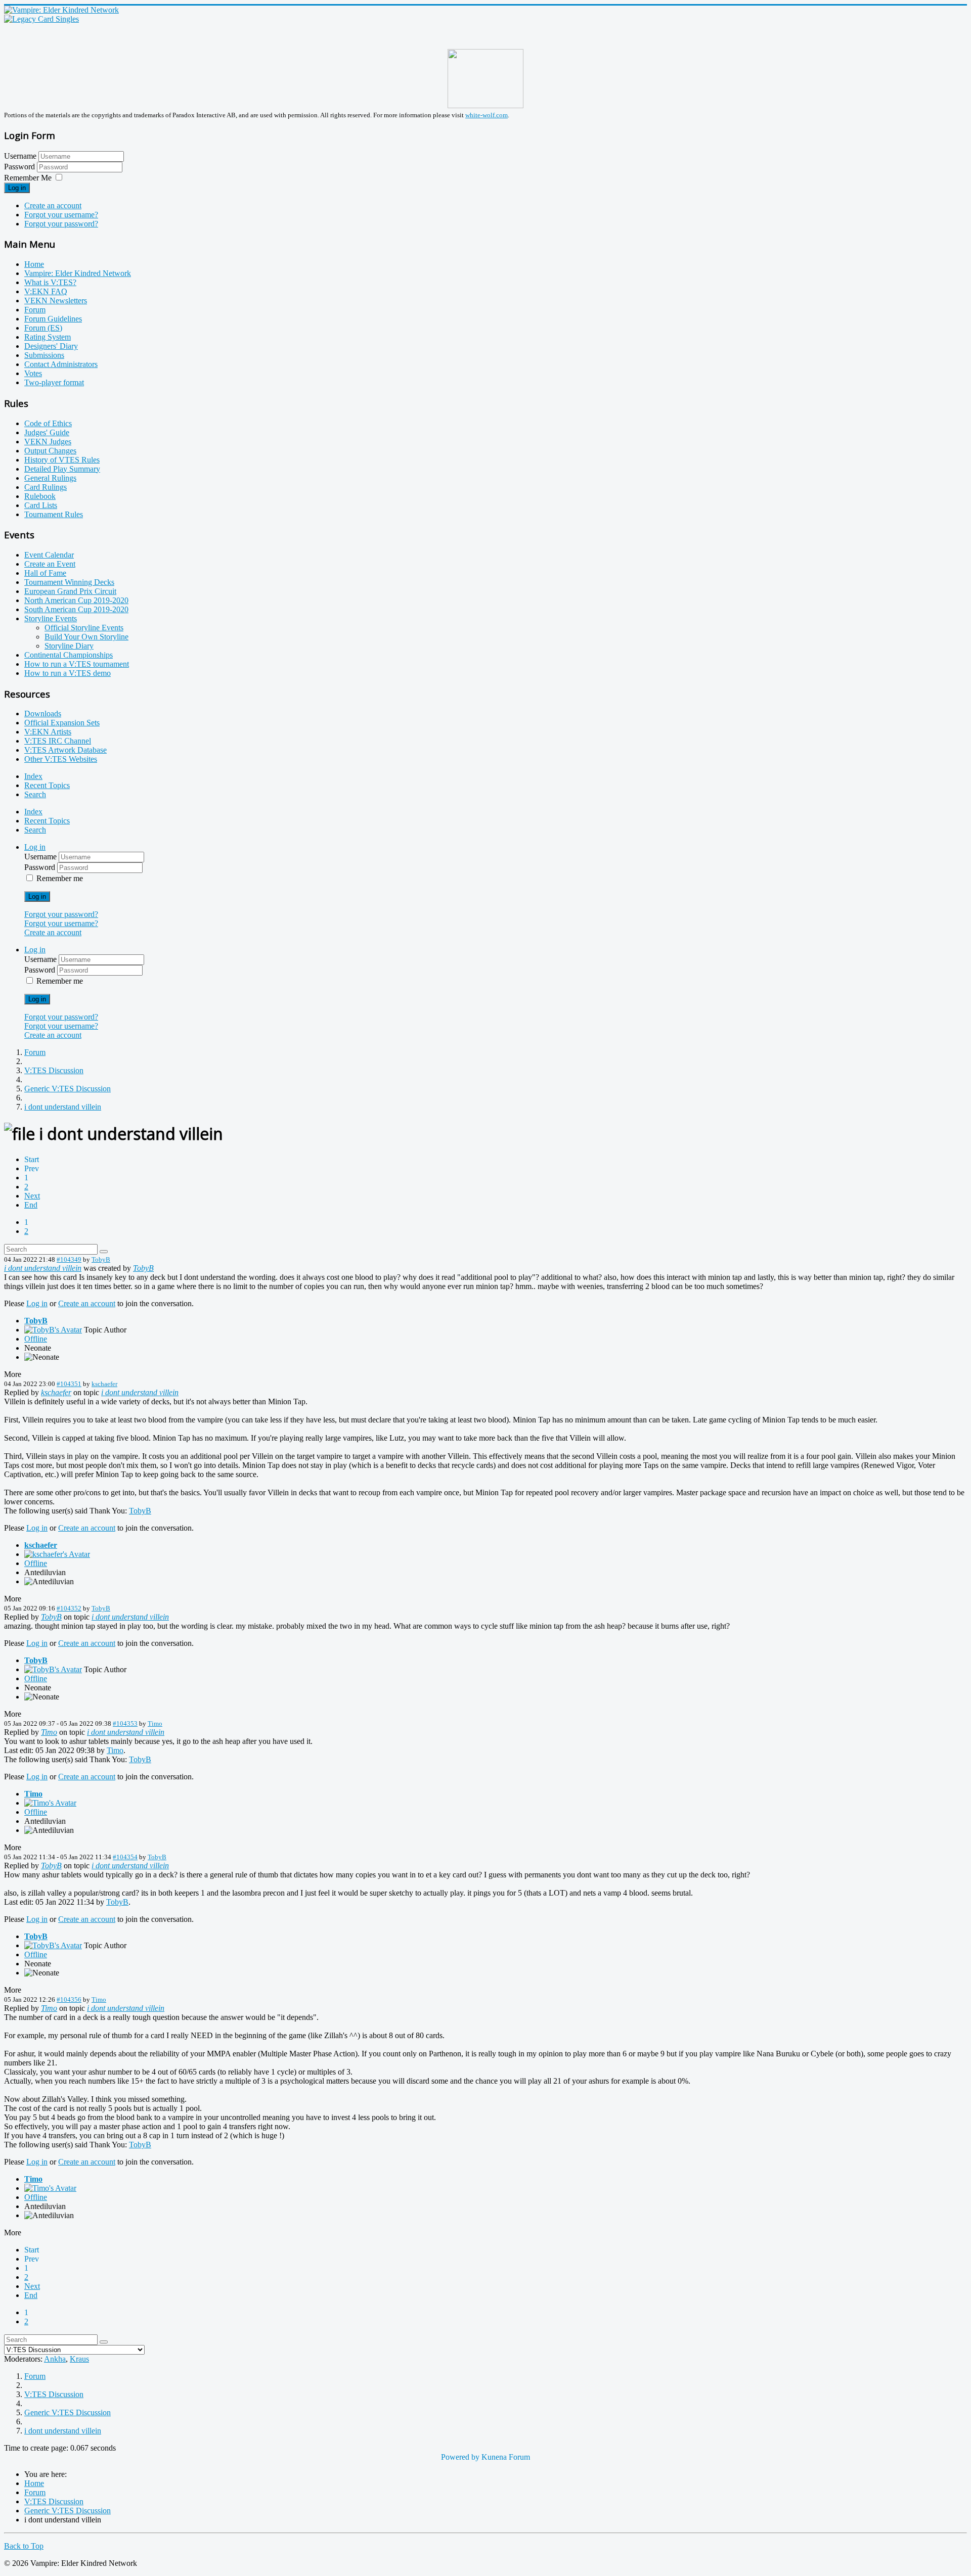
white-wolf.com (487, 115)
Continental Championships (69, 655)
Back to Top (24, 2546)
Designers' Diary (51, 346)
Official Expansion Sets (62, 723)
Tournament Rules (54, 514)
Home (34, 264)
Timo (155, 1723)
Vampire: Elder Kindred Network (78, 273)
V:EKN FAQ (46, 291)
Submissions (44, 355)
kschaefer (104, 1384)
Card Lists (41, 505)
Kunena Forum (506, 2457)
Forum (35, 310)
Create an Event (50, 564)
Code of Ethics (48, 423)
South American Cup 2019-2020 (76, 609)
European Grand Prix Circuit (70, 591)
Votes (33, 373)
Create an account (53, 205)
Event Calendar (49, 555)
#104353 (125, 1723)
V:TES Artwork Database (65, 750)
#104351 (69, 1384)
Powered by (460, 2457)
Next (32, 1196)
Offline (36, 1339)
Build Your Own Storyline (86, 637)
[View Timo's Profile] (50, 1803)
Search (35, 794)
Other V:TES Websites (61, 759)
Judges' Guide (47, 432)
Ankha (55, 2359)
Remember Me (28, 178)
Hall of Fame (45, 573)
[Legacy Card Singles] (41, 19)
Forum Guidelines (53, 319)
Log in (17, 188)
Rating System (48, 337)
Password (20, 167)
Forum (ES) (43, 328)
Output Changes (50, 451)
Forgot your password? (61, 224)
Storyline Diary (69, 646)
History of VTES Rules (62, 460)
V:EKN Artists (48, 732)
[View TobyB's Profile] (53, 1330)
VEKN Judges (48, 442)
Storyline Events (51, 618)
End (31, 1205)
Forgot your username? (61, 215)
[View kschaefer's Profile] (57, 1554)
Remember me (60, 878)
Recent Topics (47, 785)
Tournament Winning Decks (69, 582)
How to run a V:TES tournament (77, 664)
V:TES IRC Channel (58, 741)
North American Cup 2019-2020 (76, 600)
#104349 (69, 1259)
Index (33, 776)
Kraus (79, 2359)
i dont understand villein (43, 1268)
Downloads (43, 714)
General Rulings (50, 478)
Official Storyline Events (84, 628)
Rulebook (40, 496)
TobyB (101, 1259)
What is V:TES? (50, 282)
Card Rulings (46, 487)
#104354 (125, 1857)
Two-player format (54, 382)
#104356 (69, 1999)
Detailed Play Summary (62, 469)
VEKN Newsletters (56, 301)
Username (20, 156)
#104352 (69, 1608)
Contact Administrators (61, 364)
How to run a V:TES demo (68, 673)
